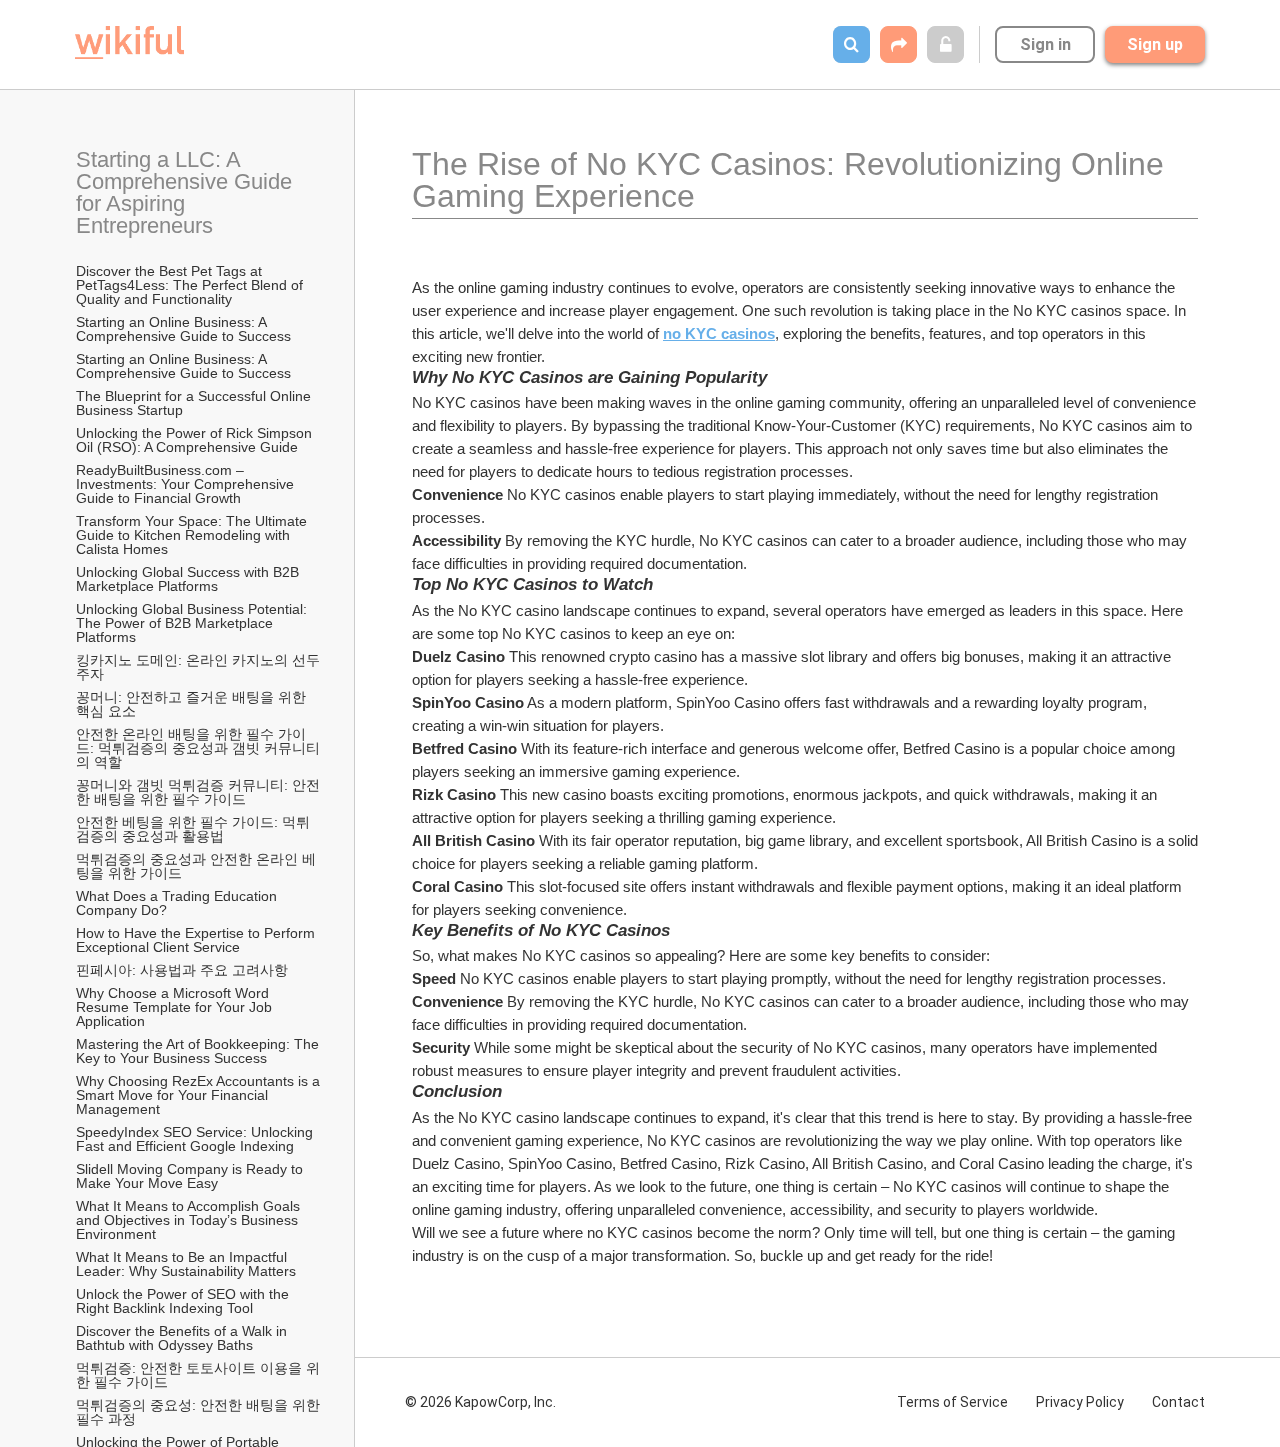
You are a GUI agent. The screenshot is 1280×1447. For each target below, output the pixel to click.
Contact (1178, 1402)
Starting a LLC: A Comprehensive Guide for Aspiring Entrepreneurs (187, 192)
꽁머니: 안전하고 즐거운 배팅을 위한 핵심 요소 (193, 704)
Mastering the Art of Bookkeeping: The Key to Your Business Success (199, 1051)
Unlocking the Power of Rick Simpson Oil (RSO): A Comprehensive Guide (196, 440)
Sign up (1155, 44)
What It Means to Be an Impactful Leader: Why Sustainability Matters (186, 1264)
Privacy (1080, 1402)
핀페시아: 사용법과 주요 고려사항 (182, 970)
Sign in (1045, 44)
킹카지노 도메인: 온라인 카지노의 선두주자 (198, 667)
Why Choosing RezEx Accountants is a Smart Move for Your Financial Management (200, 1095)
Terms (952, 1402)
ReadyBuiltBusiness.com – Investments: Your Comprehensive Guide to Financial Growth (187, 484)
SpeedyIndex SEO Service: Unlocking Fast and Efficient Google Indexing (196, 1139)
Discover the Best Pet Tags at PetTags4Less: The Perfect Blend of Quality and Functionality (191, 285)
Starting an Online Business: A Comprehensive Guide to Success (183, 329)
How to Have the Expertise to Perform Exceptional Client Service (197, 940)
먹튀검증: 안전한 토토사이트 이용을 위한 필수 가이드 (198, 1375)
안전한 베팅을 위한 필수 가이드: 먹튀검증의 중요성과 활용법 (193, 829)
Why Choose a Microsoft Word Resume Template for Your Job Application (175, 1007)
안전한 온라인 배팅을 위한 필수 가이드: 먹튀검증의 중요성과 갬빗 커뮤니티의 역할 (198, 748)
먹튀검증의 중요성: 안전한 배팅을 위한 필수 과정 (200, 1412)
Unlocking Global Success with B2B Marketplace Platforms (189, 579)
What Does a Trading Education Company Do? (178, 903)
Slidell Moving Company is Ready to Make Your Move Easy (191, 1176)
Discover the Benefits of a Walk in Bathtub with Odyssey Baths (183, 1338)
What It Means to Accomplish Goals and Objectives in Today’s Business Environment (190, 1220)
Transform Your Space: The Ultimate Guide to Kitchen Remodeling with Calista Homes (193, 535)
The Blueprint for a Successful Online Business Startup (195, 403)
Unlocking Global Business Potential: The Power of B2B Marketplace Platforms (193, 623)
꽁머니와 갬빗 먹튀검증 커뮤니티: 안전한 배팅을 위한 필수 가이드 (198, 792)
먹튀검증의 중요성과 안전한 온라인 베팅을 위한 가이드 (196, 866)
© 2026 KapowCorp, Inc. (480, 1402)
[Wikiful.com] (129, 42)
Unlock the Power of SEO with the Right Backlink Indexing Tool (184, 1301)
